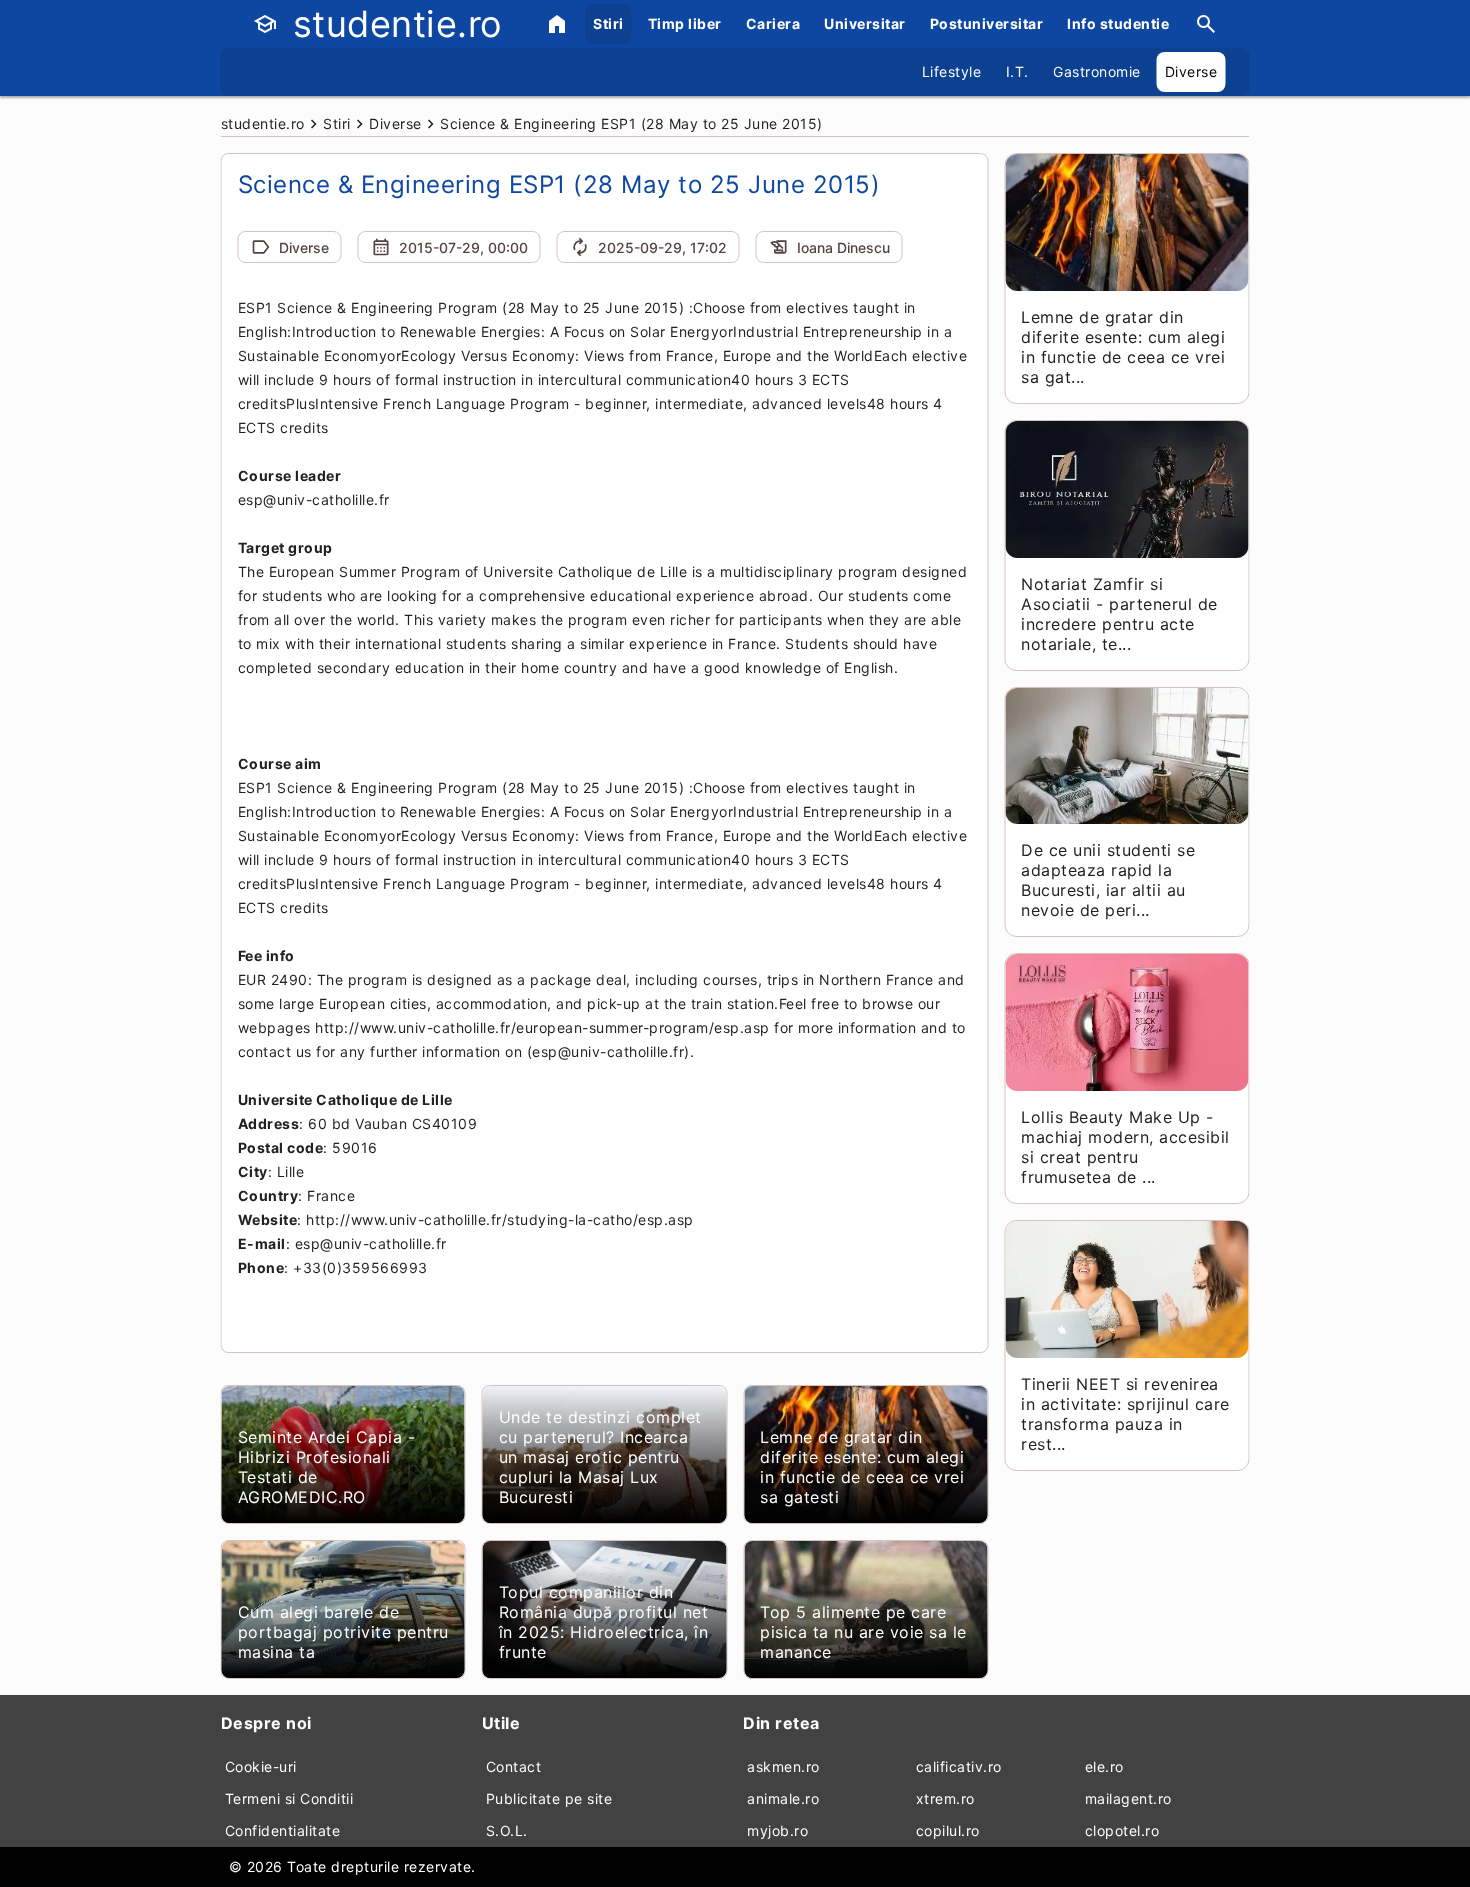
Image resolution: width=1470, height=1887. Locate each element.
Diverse (1191, 71)
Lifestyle (952, 71)
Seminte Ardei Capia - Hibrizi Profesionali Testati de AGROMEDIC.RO (327, 1467)
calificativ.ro (959, 1766)
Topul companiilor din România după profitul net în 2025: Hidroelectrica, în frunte (604, 1622)
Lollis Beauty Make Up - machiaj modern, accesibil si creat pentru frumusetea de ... (1125, 1147)
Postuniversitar (987, 23)
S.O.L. (507, 1830)
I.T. (1017, 71)
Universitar (865, 23)
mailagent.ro (1128, 1798)
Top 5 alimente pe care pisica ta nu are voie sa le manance (863, 1632)
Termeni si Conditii (289, 1798)
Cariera (773, 23)
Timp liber (685, 23)
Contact (514, 1766)
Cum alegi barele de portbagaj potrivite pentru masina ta (343, 1632)
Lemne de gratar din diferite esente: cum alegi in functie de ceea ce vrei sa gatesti (862, 1467)
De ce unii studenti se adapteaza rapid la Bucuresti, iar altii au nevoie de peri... (1108, 880)
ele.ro (1104, 1766)
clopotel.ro (1122, 1830)
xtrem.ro (945, 1798)
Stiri (608, 23)
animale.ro (783, 1798)
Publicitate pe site (549, 1798)
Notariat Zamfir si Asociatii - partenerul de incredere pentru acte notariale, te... (1119, 614)
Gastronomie (1097, 71)
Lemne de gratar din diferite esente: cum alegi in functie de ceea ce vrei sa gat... (1123, 347)
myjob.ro (777, 1830)
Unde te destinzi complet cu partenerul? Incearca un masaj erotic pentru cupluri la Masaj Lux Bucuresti (600, 1457)
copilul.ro (948, 1830)
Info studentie (1118, 23)
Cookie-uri (261, 1766)
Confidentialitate (283, 1830)
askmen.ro (783, 1766)
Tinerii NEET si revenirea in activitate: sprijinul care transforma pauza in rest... (1125, 1414)
